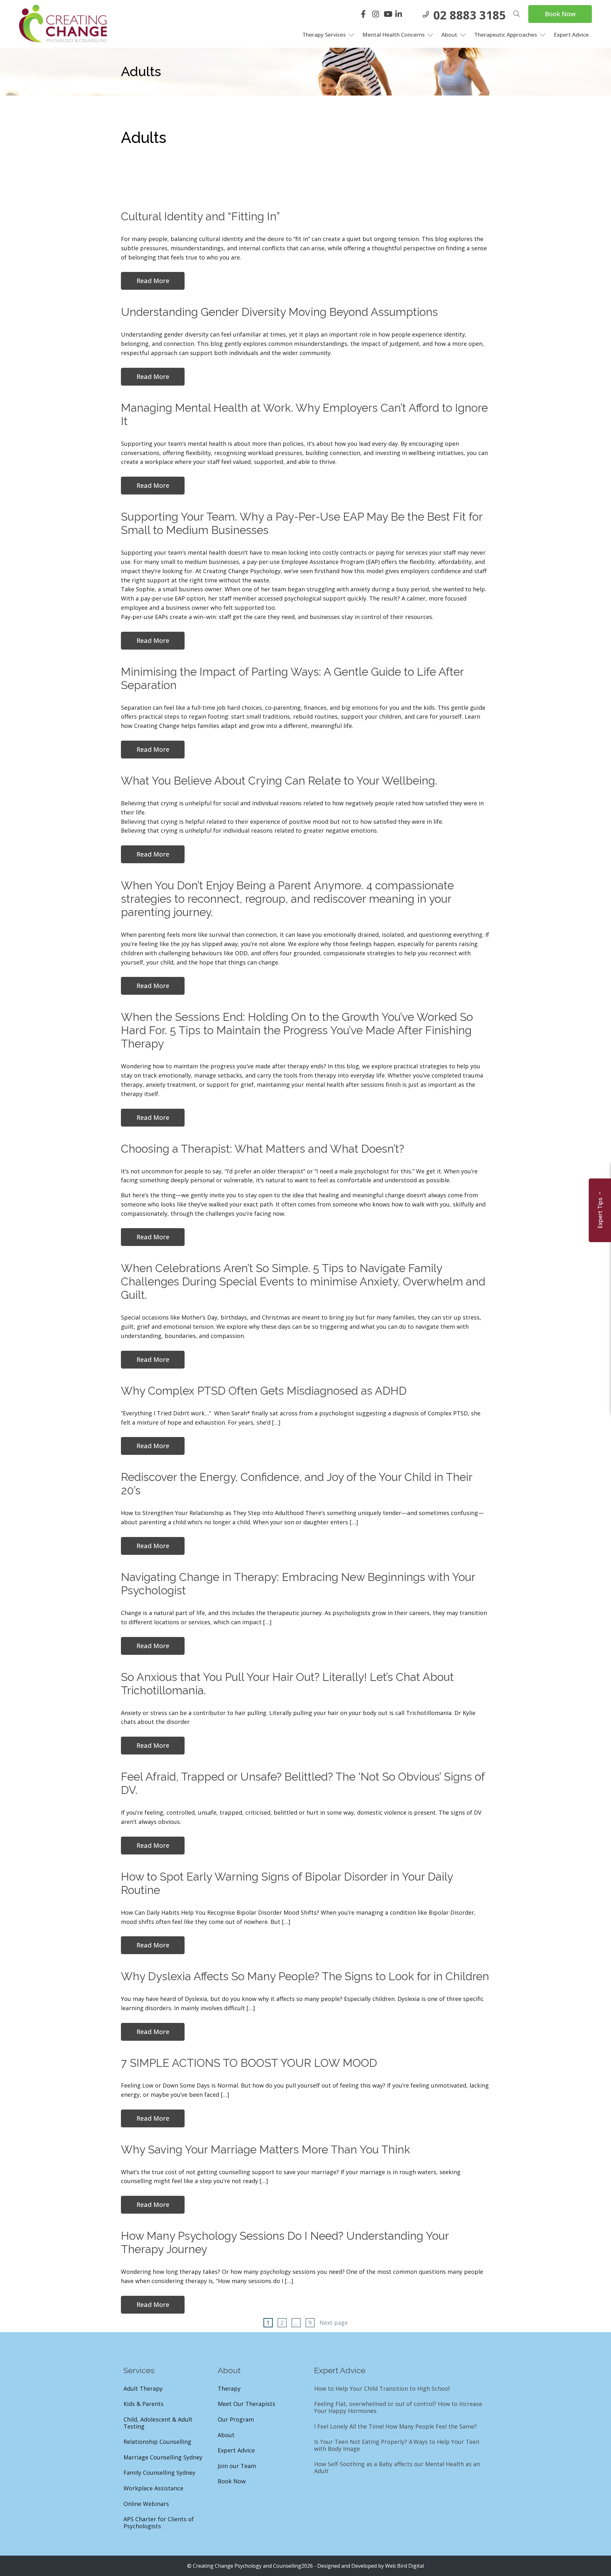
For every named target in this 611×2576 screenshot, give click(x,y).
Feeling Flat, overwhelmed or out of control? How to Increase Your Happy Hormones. (398, 2407)
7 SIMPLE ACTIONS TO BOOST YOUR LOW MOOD (249, 2063)
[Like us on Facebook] (366, 15)
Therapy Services (324, 35)
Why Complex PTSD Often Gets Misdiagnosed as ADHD (265, 1391)
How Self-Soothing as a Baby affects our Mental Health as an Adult (397, 2468)
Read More (153, 281)
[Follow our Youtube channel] (389, 15)
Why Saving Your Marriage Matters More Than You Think (266, 2149)
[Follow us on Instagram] (377, 15)
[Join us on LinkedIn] (400, 15)
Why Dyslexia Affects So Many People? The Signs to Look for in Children (305, 1976)
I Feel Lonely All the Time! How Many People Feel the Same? (395, 2427)
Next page (334, 2323)
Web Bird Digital (404, 2566)
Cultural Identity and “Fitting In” (200, 216)
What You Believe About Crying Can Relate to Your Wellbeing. (279, 781)
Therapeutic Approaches (506, 35)
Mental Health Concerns (393, 35)
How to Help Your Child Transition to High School (382, 2389)
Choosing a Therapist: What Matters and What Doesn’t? (263, 1149)
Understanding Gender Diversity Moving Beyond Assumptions (279, 312)
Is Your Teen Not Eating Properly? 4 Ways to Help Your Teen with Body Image (397, 2445)
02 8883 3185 (470, 15)
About (449, 35)
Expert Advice (571, 35)
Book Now (560, 14)
